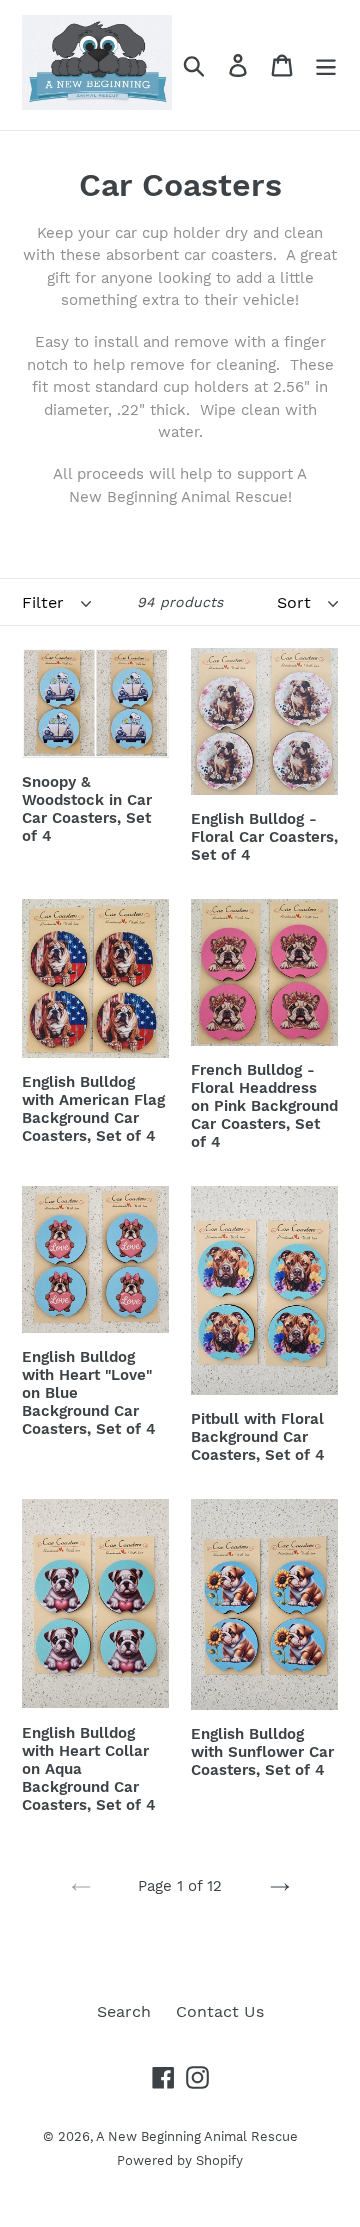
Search (124, 2011)
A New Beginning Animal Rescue (197, 2136)
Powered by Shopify (180, 2160)
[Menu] (326, 65)
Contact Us (220, 2011)
